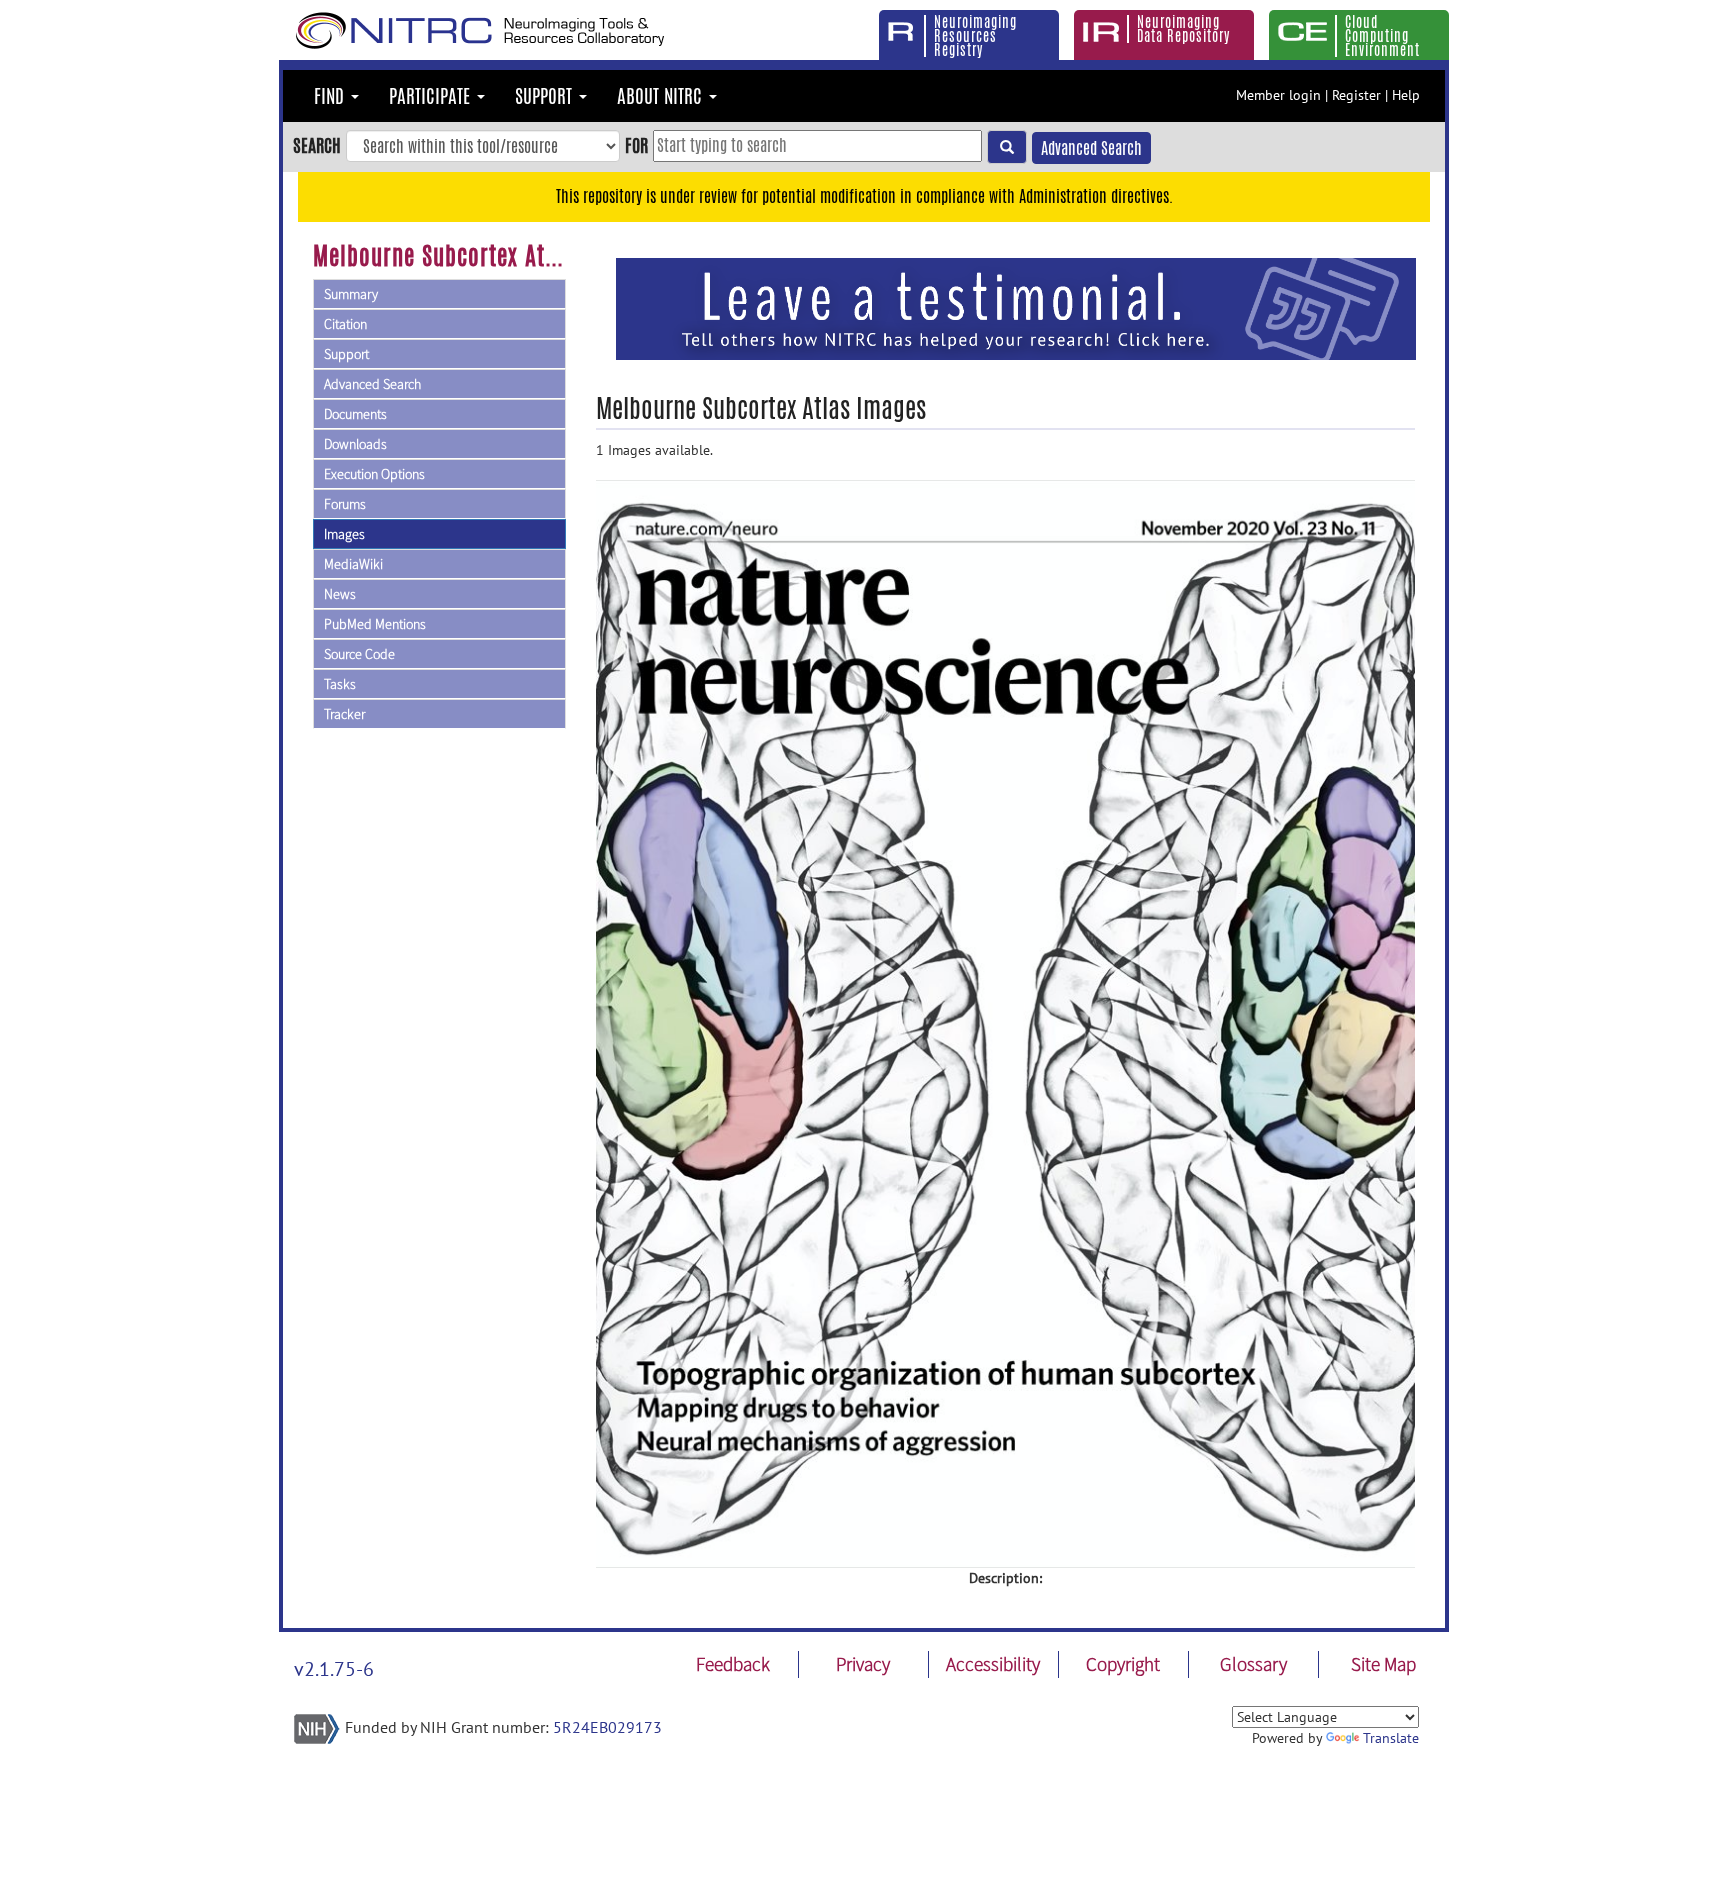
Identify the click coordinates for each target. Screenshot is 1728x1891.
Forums (345, 504)
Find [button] (331, 96)
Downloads (355, 444)
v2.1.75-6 (334, 1669)
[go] (1007, 147)
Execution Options (374, 474)
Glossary (1253, 1664)
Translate (1391, 1738)
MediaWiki (353, 564)
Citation (345, 324)
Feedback (733, 1664)
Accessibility (993, 1664)
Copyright (1123, 1664)
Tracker (344, 714)
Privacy (863, 1664)
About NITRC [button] (662, 96)
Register (1356, 95)
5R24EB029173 (607, 1727)
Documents (355, 414)
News (340, 594)
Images (344, 534)
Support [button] (546, 96)
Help (1406, 95)
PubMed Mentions (375, 624)
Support (346, 354)
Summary (351, 294)
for (636, 145)
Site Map (1383, 1664)
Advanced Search (1091, 148)
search (317, 145)
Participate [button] (432, 96)
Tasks (340, 684)
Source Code (359, 654)
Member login (1278, 95)
